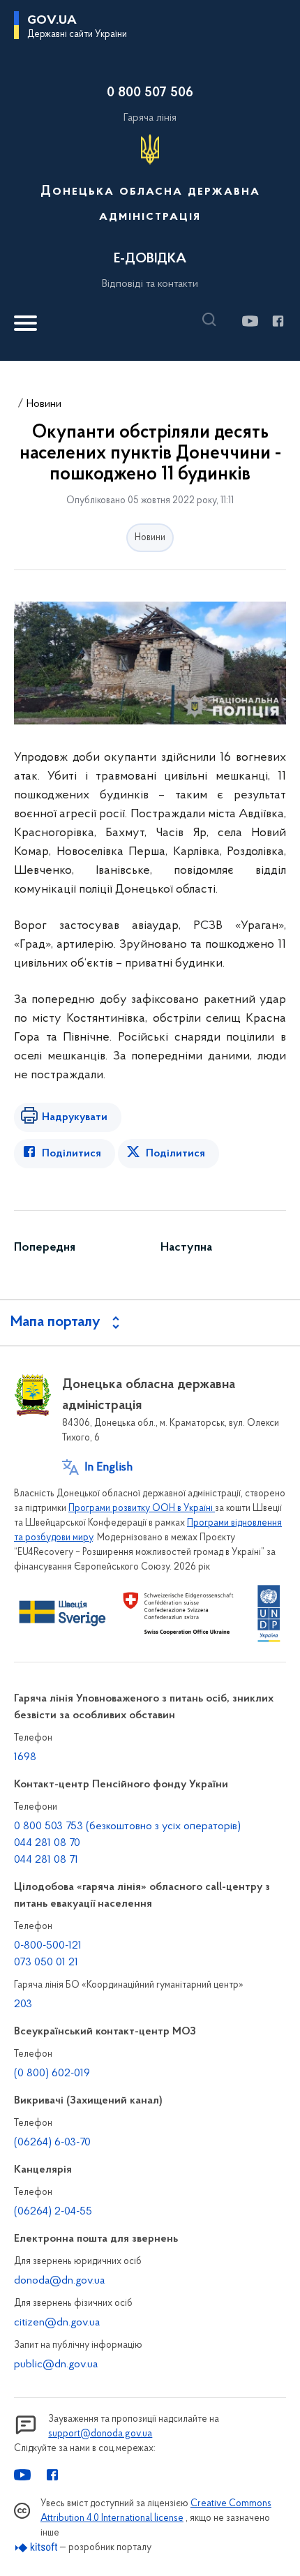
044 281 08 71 (46, 1860)
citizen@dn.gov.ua (57, 2323)
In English (108, 1468)
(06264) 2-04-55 (53, 2212)
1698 (25, 1757)
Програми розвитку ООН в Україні (142, 1509)
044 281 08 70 (47, 1843)
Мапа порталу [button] (55, 1323)
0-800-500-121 (48, 1946)
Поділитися (72, 1154)
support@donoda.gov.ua (100, 2434)
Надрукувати (75, 1117)
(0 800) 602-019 (52, 2074)
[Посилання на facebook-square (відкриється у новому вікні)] (277, 321)
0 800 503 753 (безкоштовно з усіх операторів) (127, 1826)
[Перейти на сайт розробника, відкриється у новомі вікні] (37, 2548)
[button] (213, 320)
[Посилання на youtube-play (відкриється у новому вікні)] (249, 321)
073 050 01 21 (46, 1963)
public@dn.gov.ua (56, 2365)
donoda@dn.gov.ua (59, 2281)
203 (23, 2004)
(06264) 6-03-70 (52, 2143)
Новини (44, 404)
